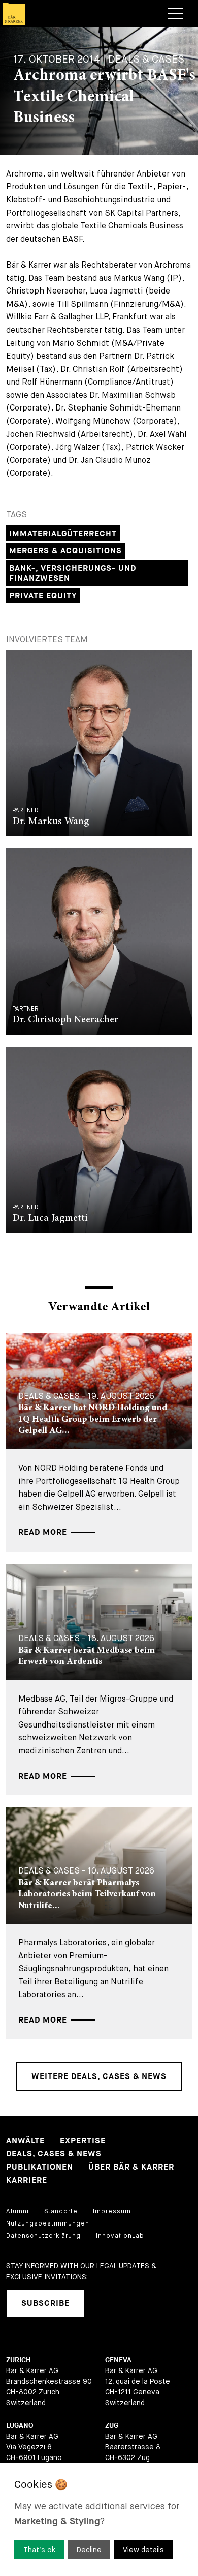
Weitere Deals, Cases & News (99, 2077)
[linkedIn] (105, 2303)
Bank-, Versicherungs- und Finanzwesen (73, 574)
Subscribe (45, 2304)
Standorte (61, 2211)
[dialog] (99, 2519)
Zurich (18, 2360)
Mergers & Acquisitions (65, 551)
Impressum (112, 2211)
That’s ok (39, 2550)
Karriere (27, 2180)
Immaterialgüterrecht (63, 534)
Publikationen (40, 2167)
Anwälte (25, 2141)
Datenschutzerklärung (43, 2236)
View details (143, 2550)
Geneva (118, 2360)
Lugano (20, 2426)
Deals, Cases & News (54, 2154)
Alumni (18, 2211)
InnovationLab (120, 2236)
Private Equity (43, 596)
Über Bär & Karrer (131, 2167)
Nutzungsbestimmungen (48, 2223)
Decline (89, 2550)
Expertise (83, 2141)
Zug (112, 2426)
